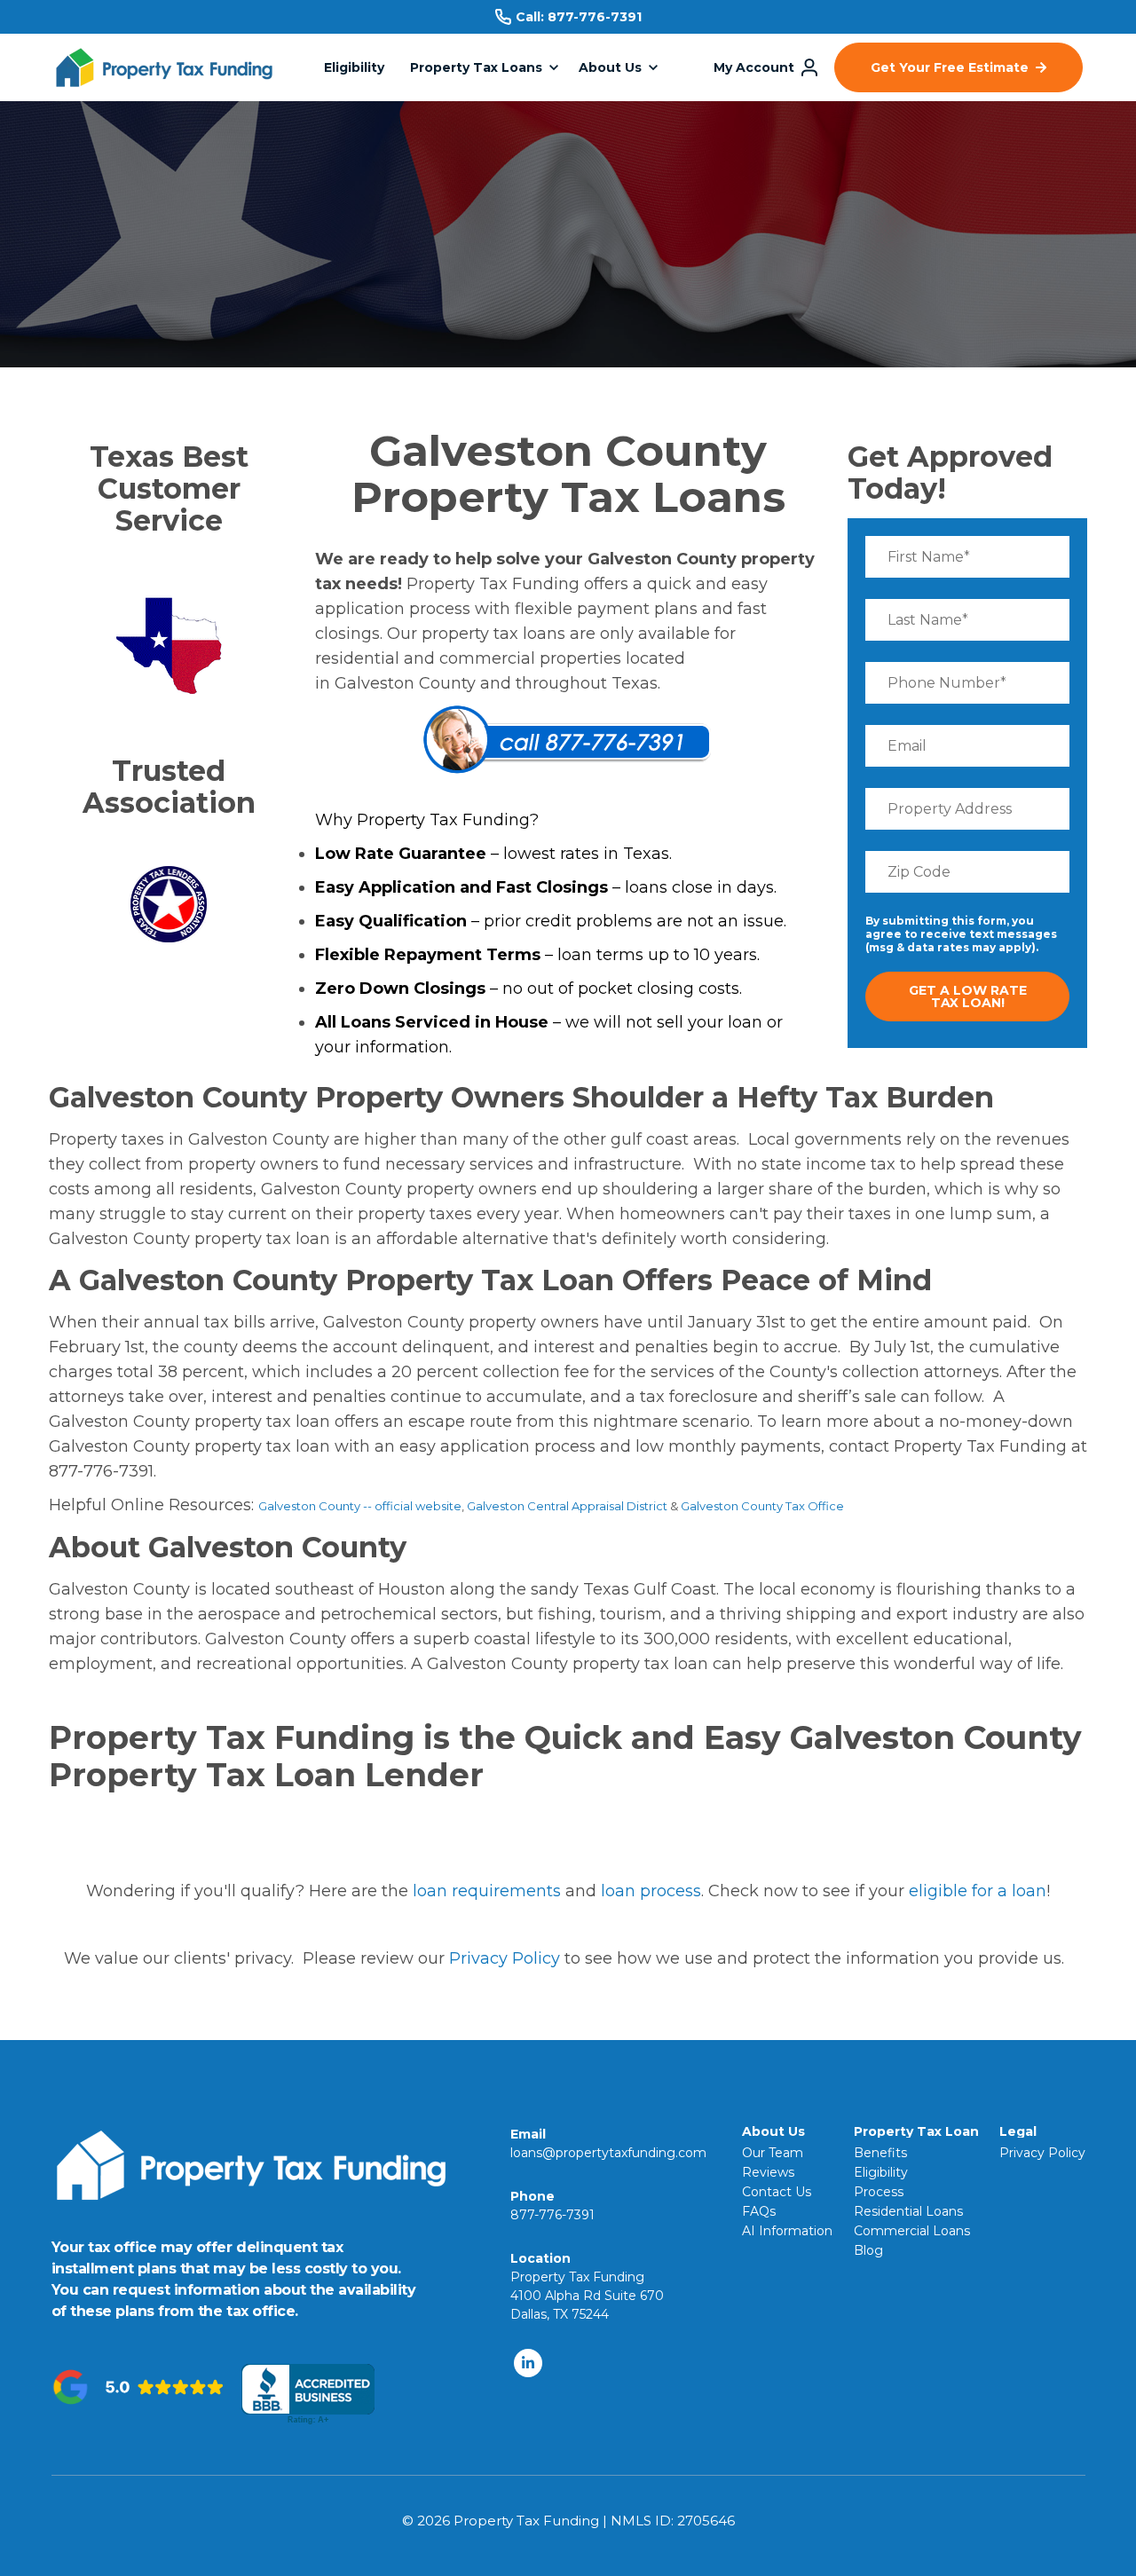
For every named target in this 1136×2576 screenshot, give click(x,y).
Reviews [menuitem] (768, 2172)
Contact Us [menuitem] (777, 2192)
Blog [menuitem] (868, 2250)
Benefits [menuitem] (880, 2153)
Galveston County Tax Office (762, 1506)
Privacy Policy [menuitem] (1042, 2153)
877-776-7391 (595, 17)
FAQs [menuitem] (759, 2211)
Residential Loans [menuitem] (908, 2211)
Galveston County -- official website (360, 1506)
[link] (164, 77)
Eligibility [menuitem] (881, 2172)
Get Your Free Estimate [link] (950, 67)
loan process (651, 1891)
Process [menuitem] (879, 2192)
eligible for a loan (978, 1891)
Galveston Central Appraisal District (567, 1506)
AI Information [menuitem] (787, 2231)
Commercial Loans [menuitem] (912, 2231)
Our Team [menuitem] (773, 2153)
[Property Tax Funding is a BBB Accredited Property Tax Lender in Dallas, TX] (308, 2395)
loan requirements (487, 1891)
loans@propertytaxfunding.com (608, 2153)
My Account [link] (754, 67)
